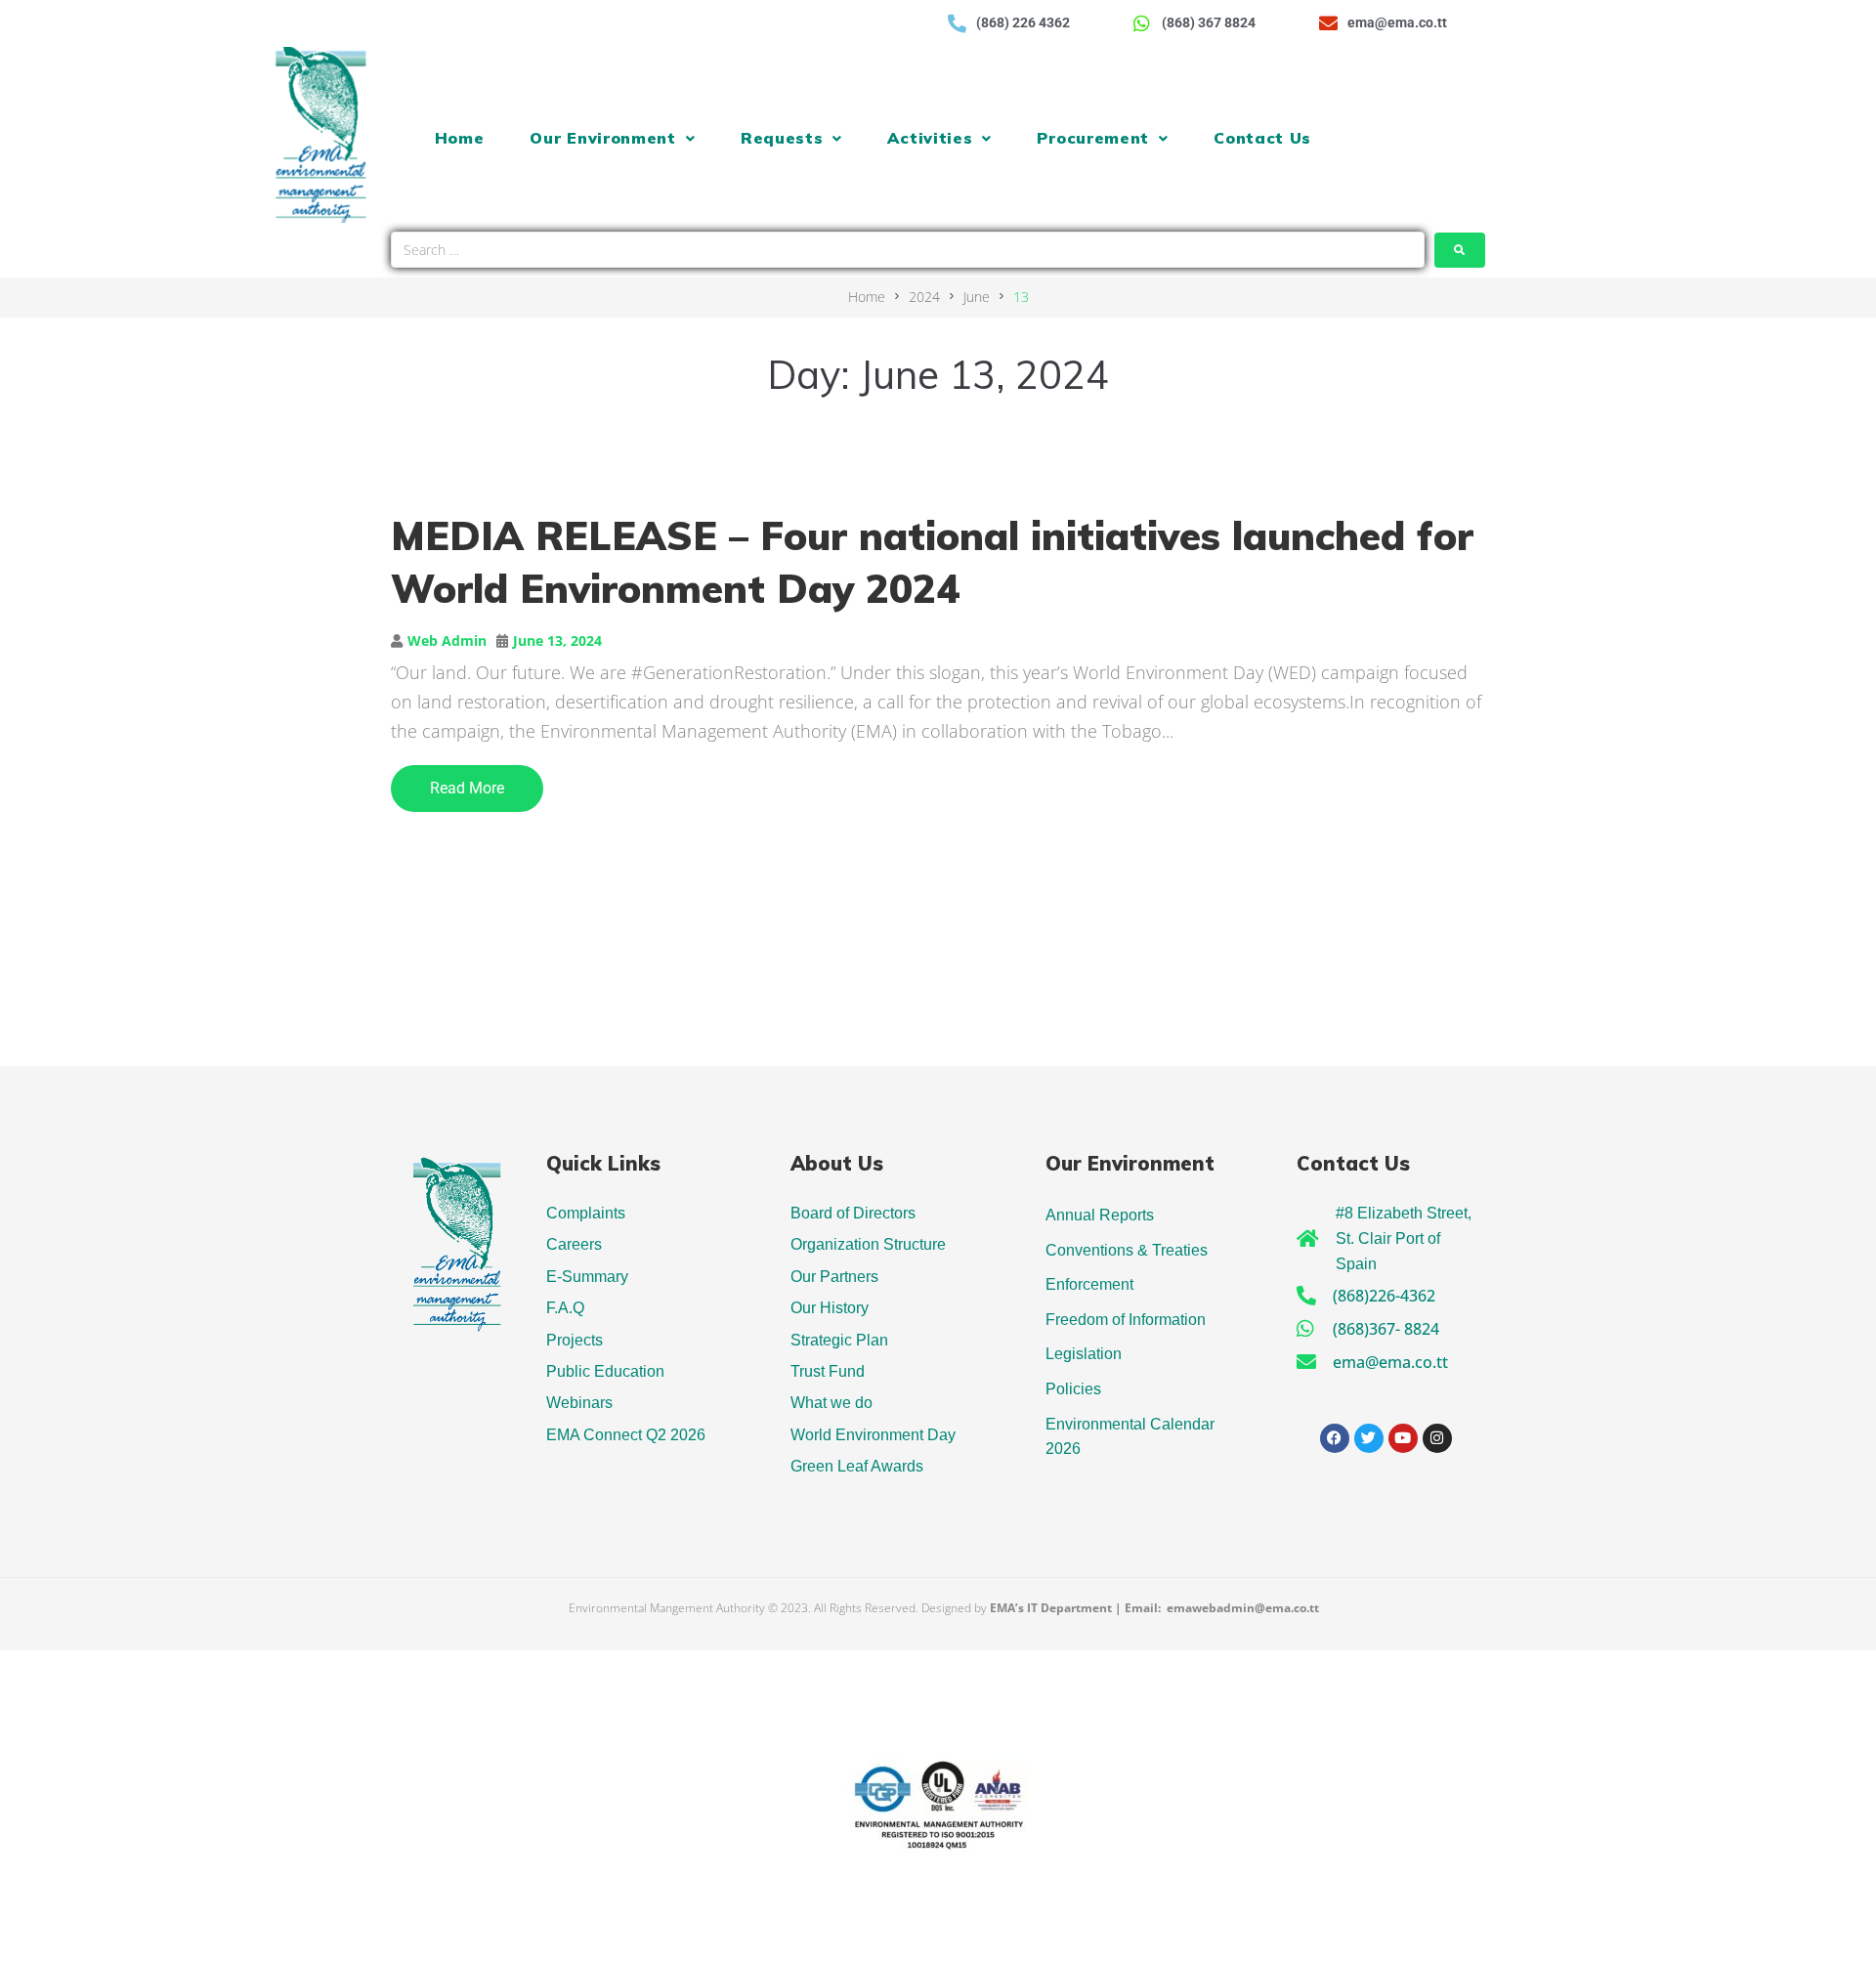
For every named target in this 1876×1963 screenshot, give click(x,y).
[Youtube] (1403, 1438)
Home (867, 297)
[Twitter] (1369, 1438)
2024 (924, 297)
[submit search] (1460, 250)
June (977, 297)
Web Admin (447, 640)
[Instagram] (1437, 1438)
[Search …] (908, 250)
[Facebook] (1335, 1438)
